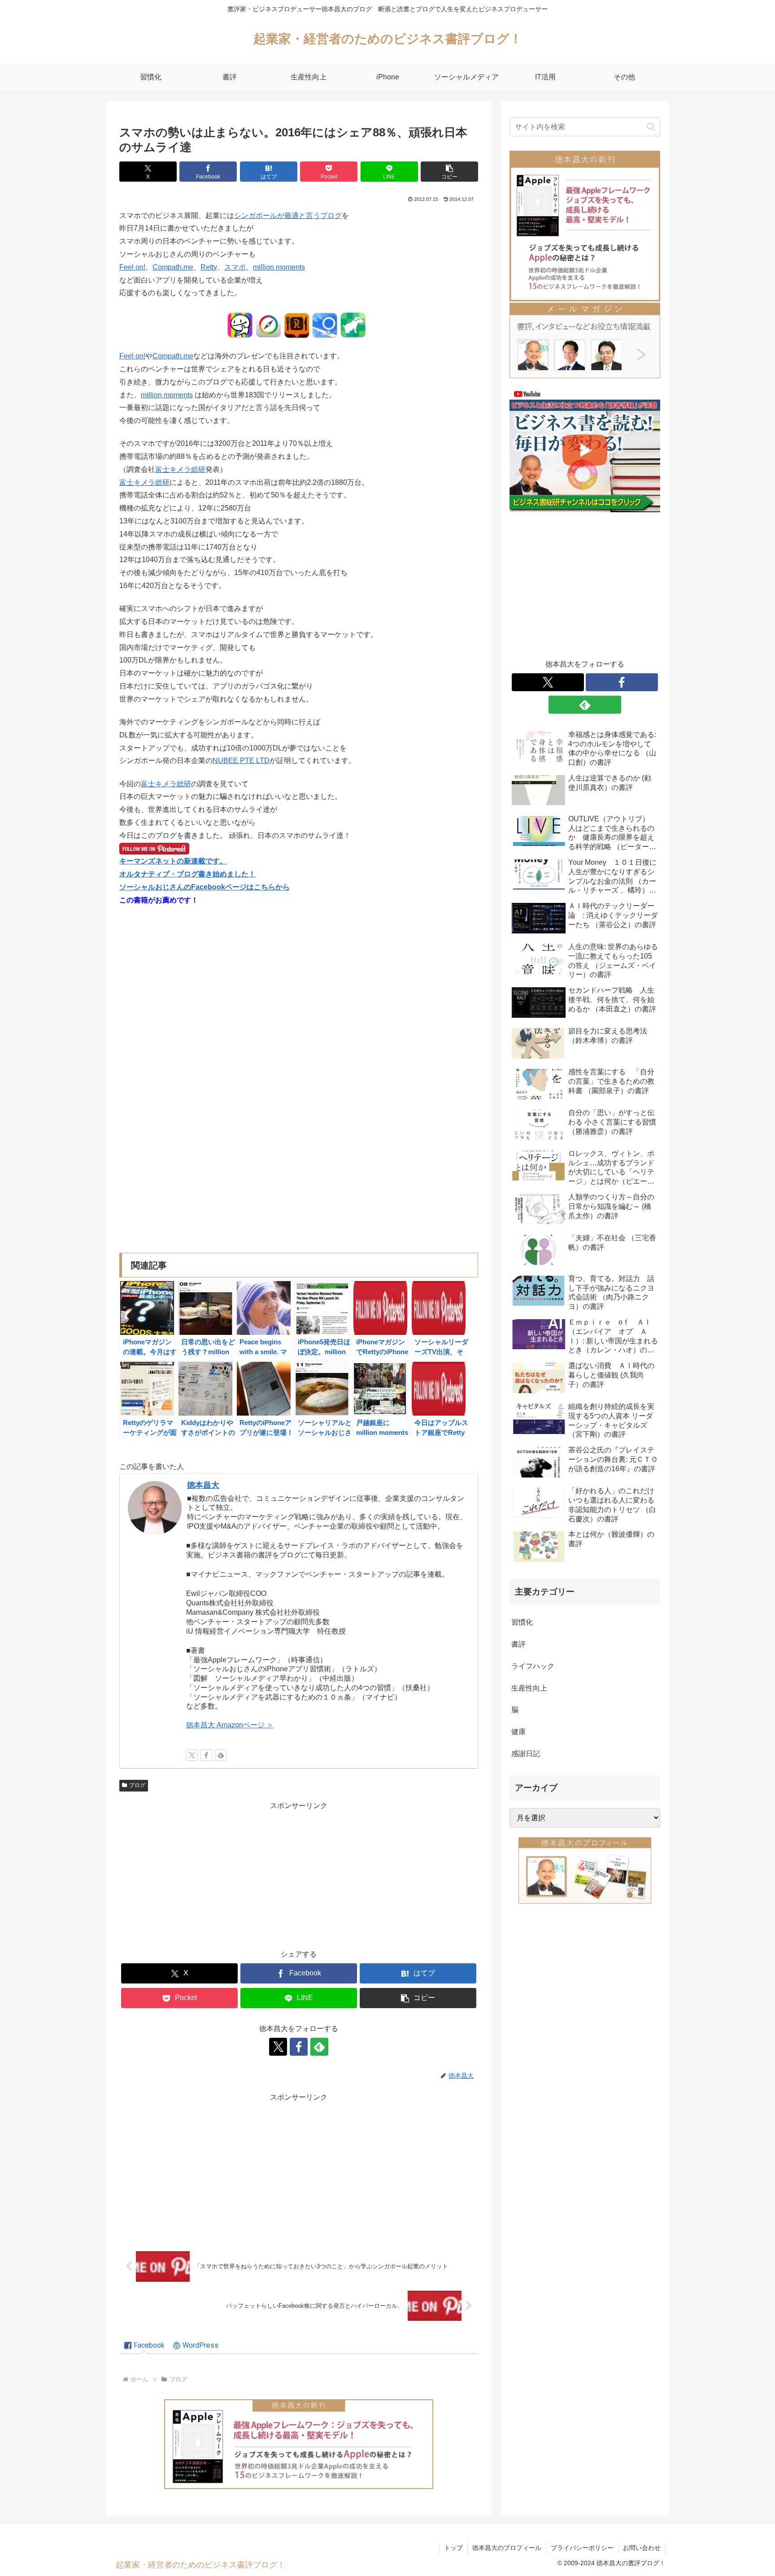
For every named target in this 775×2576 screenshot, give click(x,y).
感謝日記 (526, 1754)
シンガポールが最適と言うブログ (288, 216)
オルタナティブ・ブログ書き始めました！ (187, 874)
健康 (518, 1732)
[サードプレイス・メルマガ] (585, 340)
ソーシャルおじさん (152, 887)
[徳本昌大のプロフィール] (585, 1870)
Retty (209, 267)
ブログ (137, 1785)
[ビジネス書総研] (585, 450)
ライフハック (533, 1666)
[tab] (144, 2346)
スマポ (235, 267)
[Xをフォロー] (192, 1755)
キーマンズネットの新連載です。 (173, 861)
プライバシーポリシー (582, 2548)
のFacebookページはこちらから (237, 887)
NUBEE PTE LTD (241, 761)
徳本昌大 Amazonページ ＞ (230, 1725)
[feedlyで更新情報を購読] (221, 1755)
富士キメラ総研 (180, 469)
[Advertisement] (299, 1875)
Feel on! (132, 267)
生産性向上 (529, 1688)
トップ (453, 2548)
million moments (279, 267)
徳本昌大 (203, 1485)
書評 (518, 1644)
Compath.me (173, 267)
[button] (449, 172)
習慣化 (522, 1622)
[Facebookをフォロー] (206, 1755)
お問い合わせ (642, 2548)
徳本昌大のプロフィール (507, 2548)
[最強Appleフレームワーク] (299, 2444)
